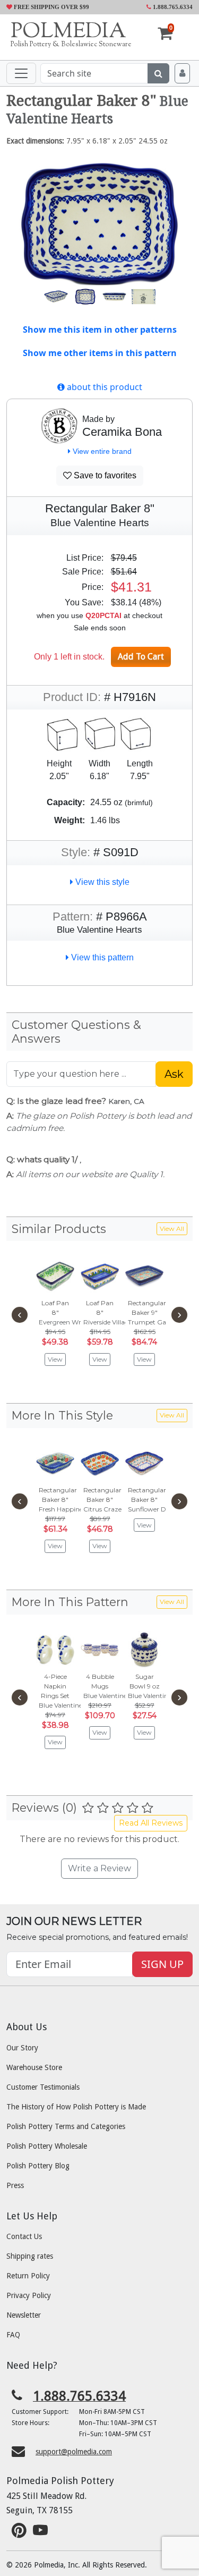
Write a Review (99, 1868)
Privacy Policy (29, 2295)
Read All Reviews (151, 1823)
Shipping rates (30, 2256)
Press (15, 2185)
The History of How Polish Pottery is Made (76, 2107)
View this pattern (101, 957)
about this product (103, 387)
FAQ (13, 2335)
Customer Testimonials (43, 2087)
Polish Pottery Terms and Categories (66, 2126)
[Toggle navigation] (21, 73)
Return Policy (28, 2276)
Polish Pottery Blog (38, 2166)
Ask (174, 1074)
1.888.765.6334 (172, 7)
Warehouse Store (34, 2067)
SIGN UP (162, 1964)
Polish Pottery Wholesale (47, 2146)
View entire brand (101, 451)
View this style (101, 882)
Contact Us (24, 2236)
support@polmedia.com (74, 2452)
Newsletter (24, 2315)
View (55, 1359)
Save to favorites (104, 475)
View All (172, 1228)
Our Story (22, 2048)
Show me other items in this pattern (100, 353)
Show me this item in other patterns (100, 330)
